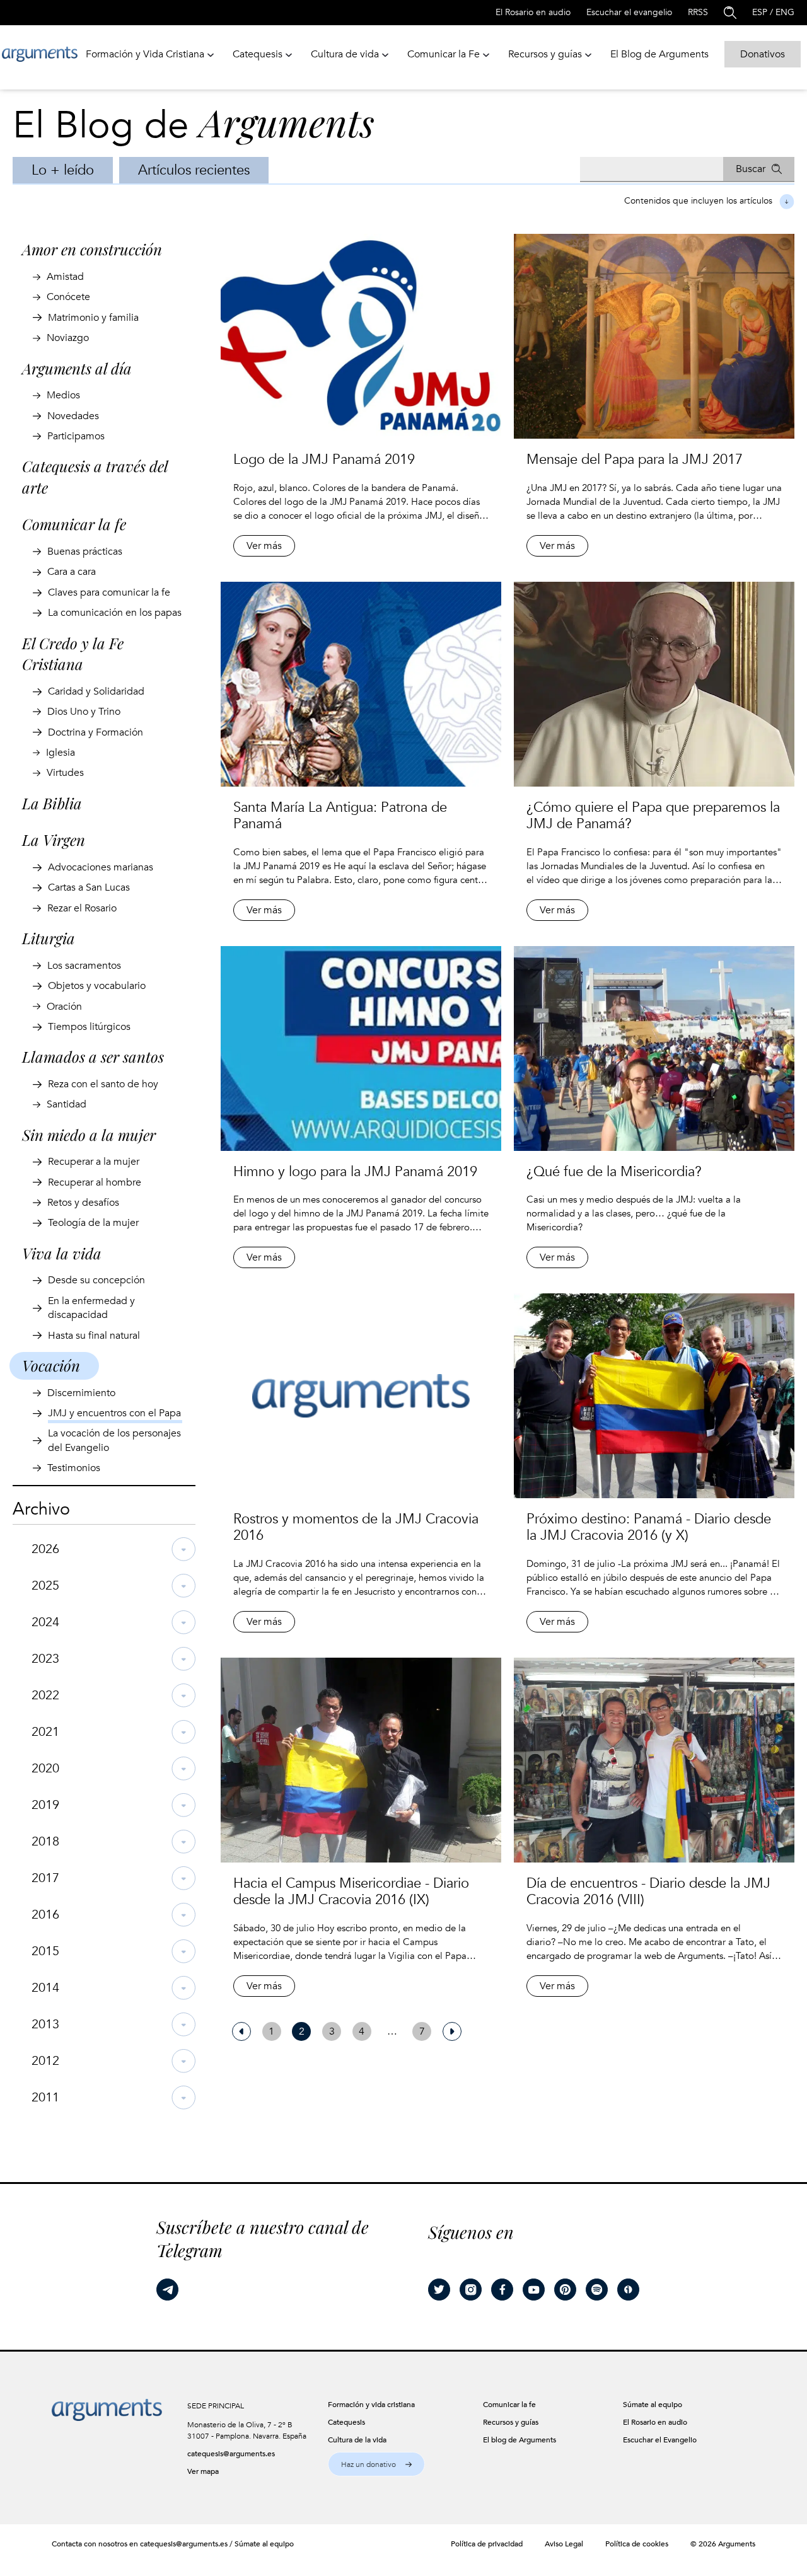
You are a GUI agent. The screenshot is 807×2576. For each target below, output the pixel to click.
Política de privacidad (487, 2544)
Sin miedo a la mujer (89, 1135)
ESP (760, 12)
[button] (376, 2464)
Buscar (751, 169)
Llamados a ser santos (93, 1056)
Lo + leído (63, 170)
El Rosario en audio (533, 12)
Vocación (51, 1365)
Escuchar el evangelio (629, 12)
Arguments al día (77, 368)
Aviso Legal (564, 2544)
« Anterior (241, 2031)
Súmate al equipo (264, 2544)
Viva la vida (62, 1253)
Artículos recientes (194, 170)
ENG (785, 12)
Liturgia (49, 938)
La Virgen (54, 840)
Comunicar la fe (74, 524)
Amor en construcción (92, 249)
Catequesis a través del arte (95, 477)
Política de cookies (637, 2544)
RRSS (698, 12)
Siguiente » (452, 2031)
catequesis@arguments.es (231, 2454)
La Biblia (52, 803)
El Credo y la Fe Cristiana (73, 654)
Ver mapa (203, 2471)
